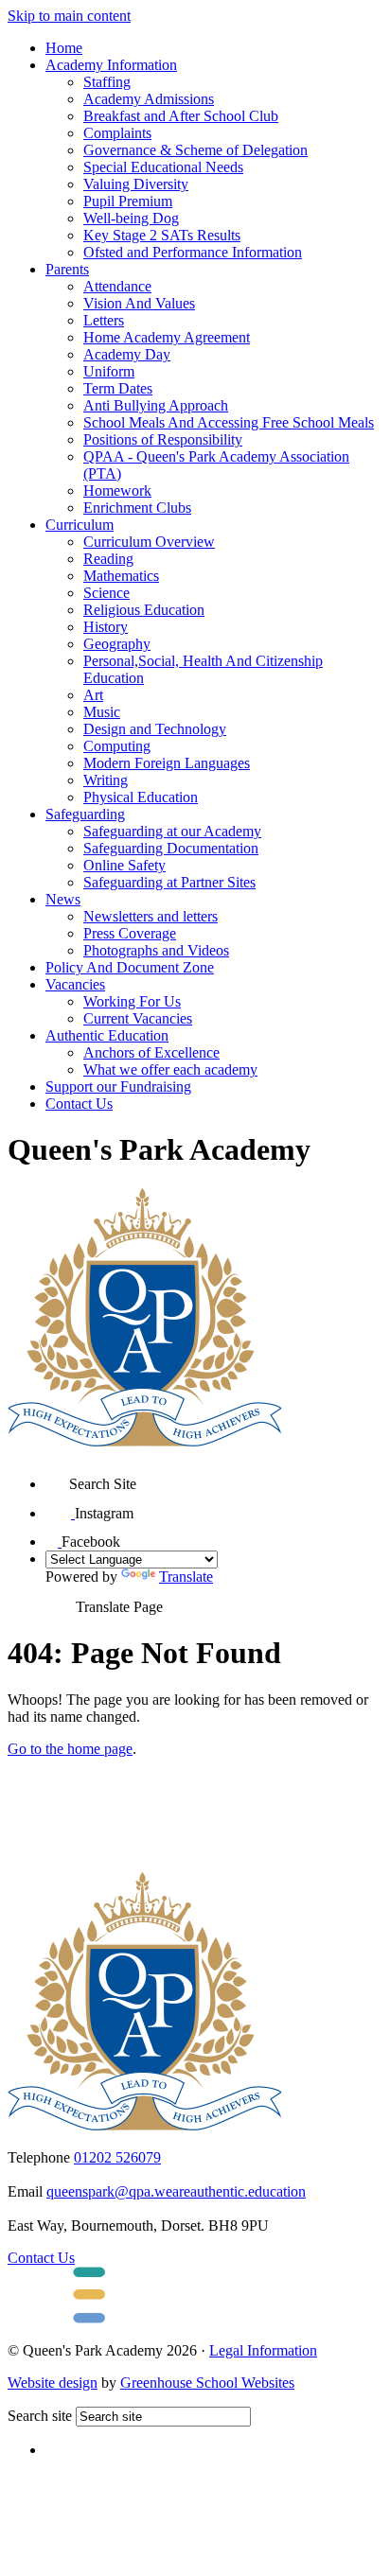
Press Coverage (130, 933)
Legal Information (263, 2350)
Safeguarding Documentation (171, 848)
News (63, 899)
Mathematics (121, 576)
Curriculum (80, 525)
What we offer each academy (170, 1069)
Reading (108, 559)
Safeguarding (85, 814)
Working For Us (132, 1001)
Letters (104, 320)
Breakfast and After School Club (181, 116)
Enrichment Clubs (137, 508)
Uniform (109, 371)
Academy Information (111, 65)
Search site (40, 2416)
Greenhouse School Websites (207, 2383)
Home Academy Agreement (167, 337)
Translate (186, 1577)
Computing (117, 746)
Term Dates (118, 388)
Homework (117, 491)
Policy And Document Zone (130, 967)
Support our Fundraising (118, 1086)
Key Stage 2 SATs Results (162, 235)
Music (102, 712)
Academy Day (127, 354)
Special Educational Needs (163, 167)
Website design (53, 2383)
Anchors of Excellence (151, 1052)
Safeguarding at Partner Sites (169, 882)
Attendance (117, 286)
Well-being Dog (131, 218)
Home (64, 48)
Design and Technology (155, 729)
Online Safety (124, 865)
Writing (106, 780)
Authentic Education (107, 1035)
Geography (117, 644)
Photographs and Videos (156, 950)
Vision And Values (139, 303)
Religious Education (144, 610)
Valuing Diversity (136, 184)
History (106, 627)
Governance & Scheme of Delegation (195, 150)
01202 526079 (117, 2157)
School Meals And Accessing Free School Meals (229, 422)
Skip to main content (69, 16)
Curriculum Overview (149, 542)
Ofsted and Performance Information (193, 252)
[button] (57, 1477)
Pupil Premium (128, 201)
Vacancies (75, 984)
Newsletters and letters (151, 916)
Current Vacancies (138, 1018)
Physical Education (141, 797)
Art (93, 695)
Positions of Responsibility (163, 439)
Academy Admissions (149, 99)
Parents (67, 269)
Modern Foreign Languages (167, 763)
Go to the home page (70, 1749)
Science (106, 593)
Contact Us (79, 1104)
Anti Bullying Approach (156, 405)
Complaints (117, 133)
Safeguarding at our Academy (172, 831)
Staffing (107, 82)
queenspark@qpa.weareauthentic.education (176, 2191)
